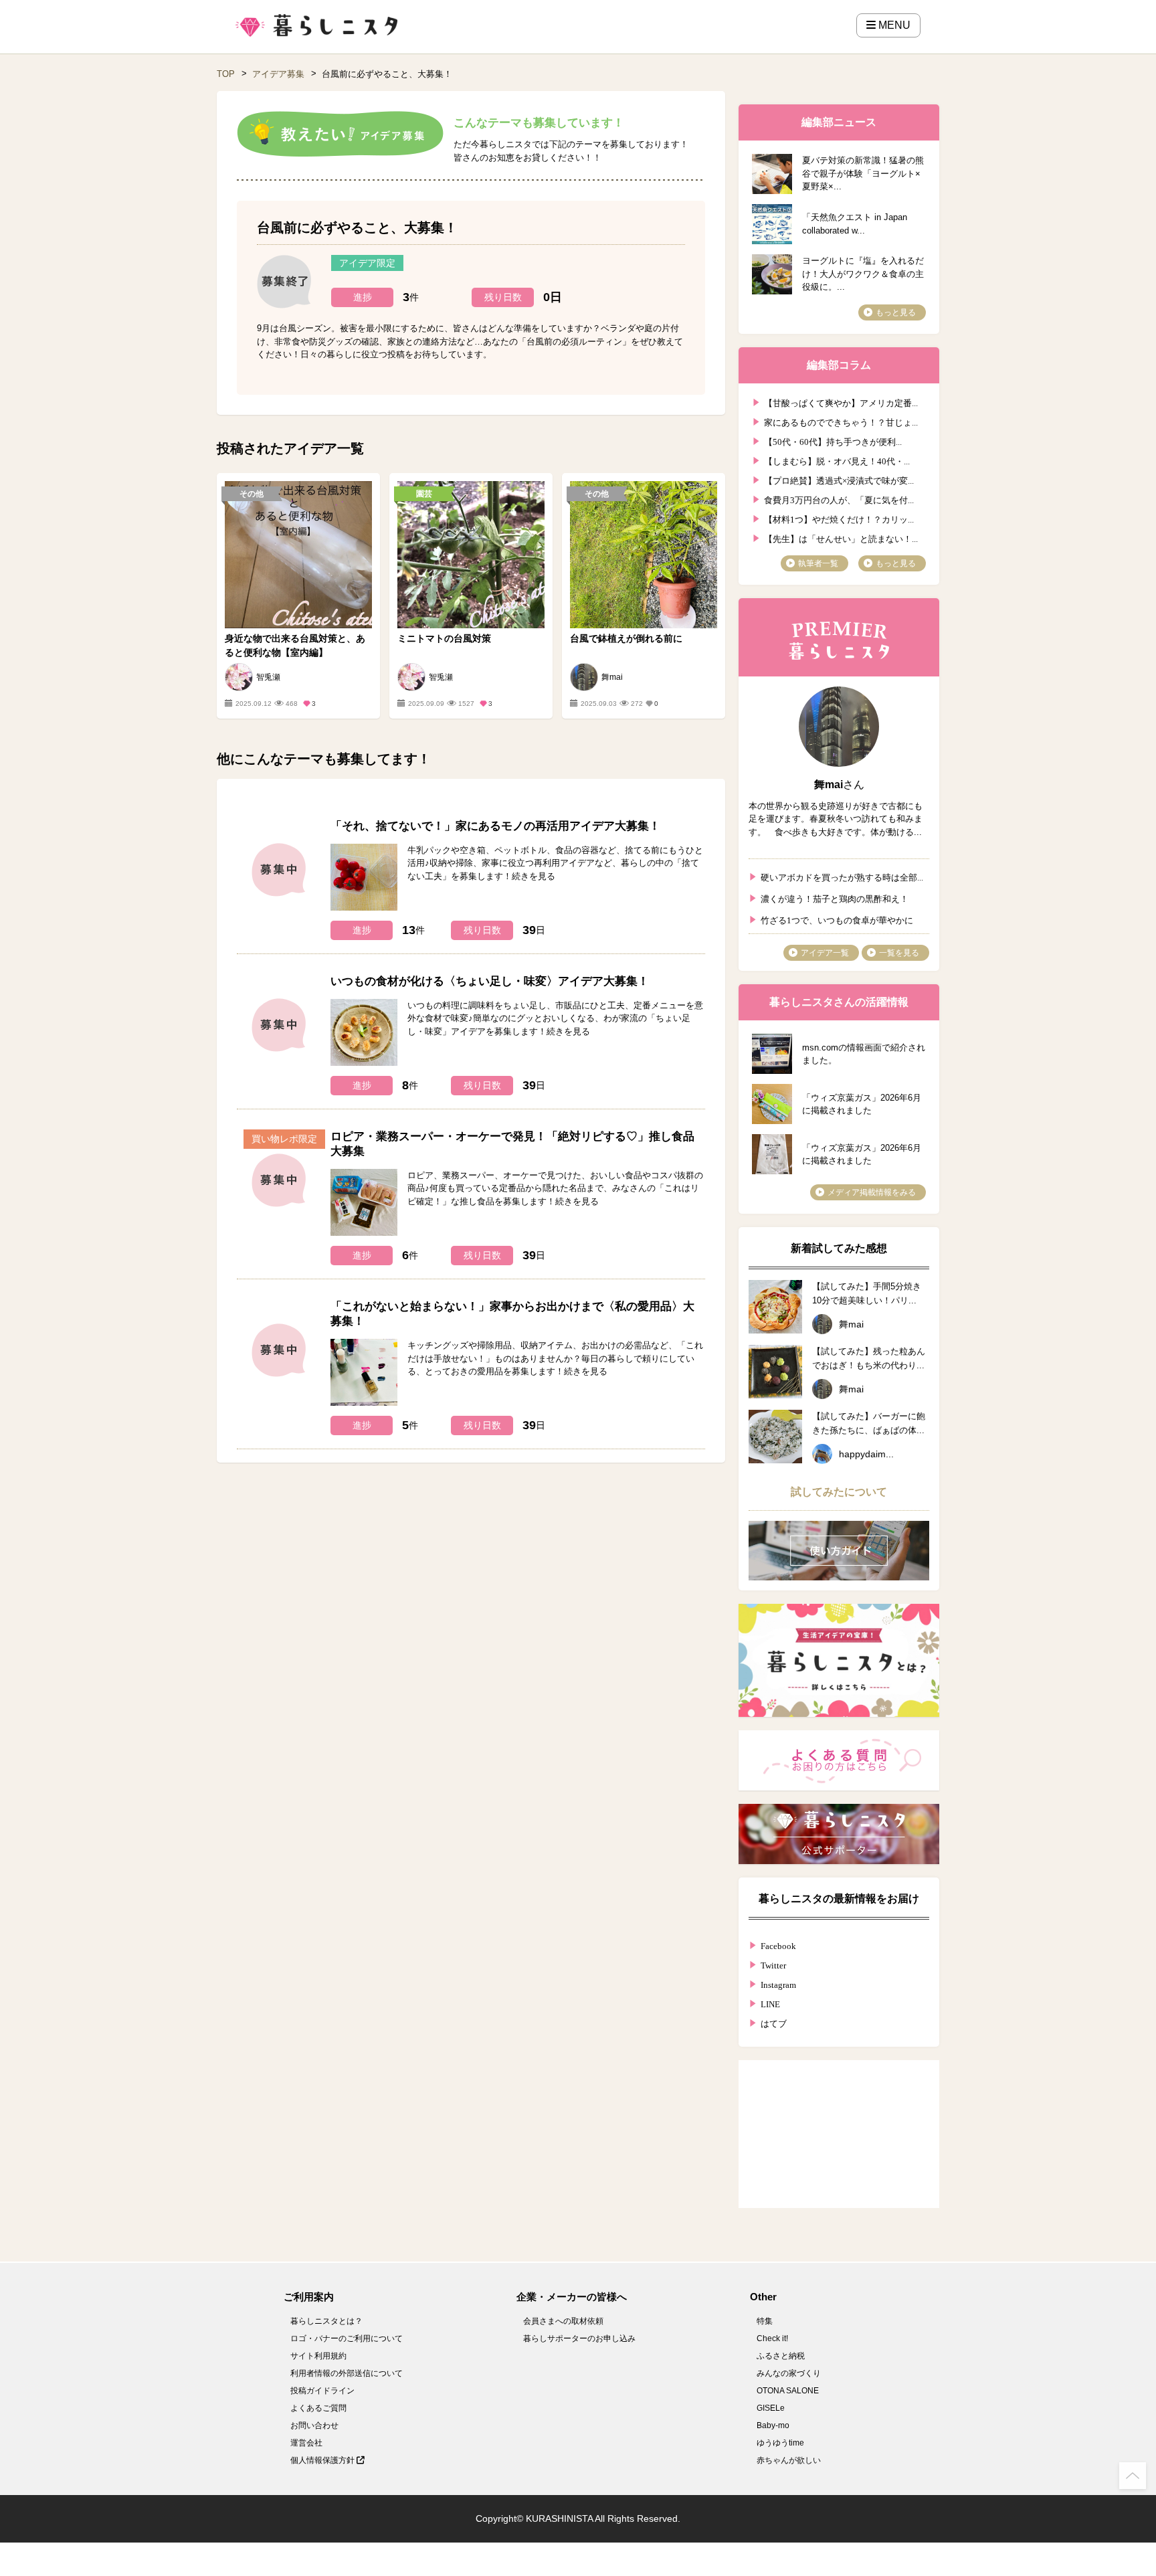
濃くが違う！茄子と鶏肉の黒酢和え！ (835, 898)
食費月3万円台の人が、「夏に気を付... (839, 499)
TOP (226, 74)
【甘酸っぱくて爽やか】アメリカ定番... (841, 402)
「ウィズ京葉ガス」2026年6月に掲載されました (862, 1104)
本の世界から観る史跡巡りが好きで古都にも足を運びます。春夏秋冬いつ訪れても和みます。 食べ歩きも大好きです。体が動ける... (836, 819)
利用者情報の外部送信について (347, 2373)
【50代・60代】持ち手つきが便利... (833, 441)
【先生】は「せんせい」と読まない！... (841, 538)
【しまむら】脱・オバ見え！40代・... (837, 460)
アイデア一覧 (825, 953)
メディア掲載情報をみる (872, 1192)
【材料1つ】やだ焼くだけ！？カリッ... (839, 518)
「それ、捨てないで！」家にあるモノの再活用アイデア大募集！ (495, 826)
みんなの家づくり (789, 2373)
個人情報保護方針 (323, 2460)
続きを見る (534, 876)
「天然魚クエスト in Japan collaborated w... (855, 224)
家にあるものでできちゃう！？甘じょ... (841, 421)
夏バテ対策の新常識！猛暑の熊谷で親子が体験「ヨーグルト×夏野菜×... (863, 173)
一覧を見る (899, 953)
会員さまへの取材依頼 (563, 2321)
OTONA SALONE (788, 2391)
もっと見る (896, 312)
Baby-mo (773, 2425)
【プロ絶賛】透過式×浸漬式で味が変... (839, 479)
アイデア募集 (278, 74)
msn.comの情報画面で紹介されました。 (864, 1054)
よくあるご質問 (318, 2408)
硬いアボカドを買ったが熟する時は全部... (842, 876)
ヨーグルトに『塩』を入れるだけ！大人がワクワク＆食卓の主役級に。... (863, 274)
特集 (765, 2321)
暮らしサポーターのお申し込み (579, 2338)
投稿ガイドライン (322, 2391)
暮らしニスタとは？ (326, 2321)
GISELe (771, 2408)
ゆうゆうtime (780, 2443)
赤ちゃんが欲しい (789, 2460)
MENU (893, 25)
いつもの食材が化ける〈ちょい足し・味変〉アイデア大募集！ (490, 981)
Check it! (772, 2338)
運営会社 (306, 2443)
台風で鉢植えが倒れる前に (626, 638)
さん (839, 785)
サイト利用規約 (318, 2356)
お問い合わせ (314, 2425)
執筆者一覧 (818, 563)
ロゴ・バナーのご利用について (347, 2338)
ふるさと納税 (781, 2356)
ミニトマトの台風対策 (444, 638)
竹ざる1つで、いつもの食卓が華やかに (837, 919)
